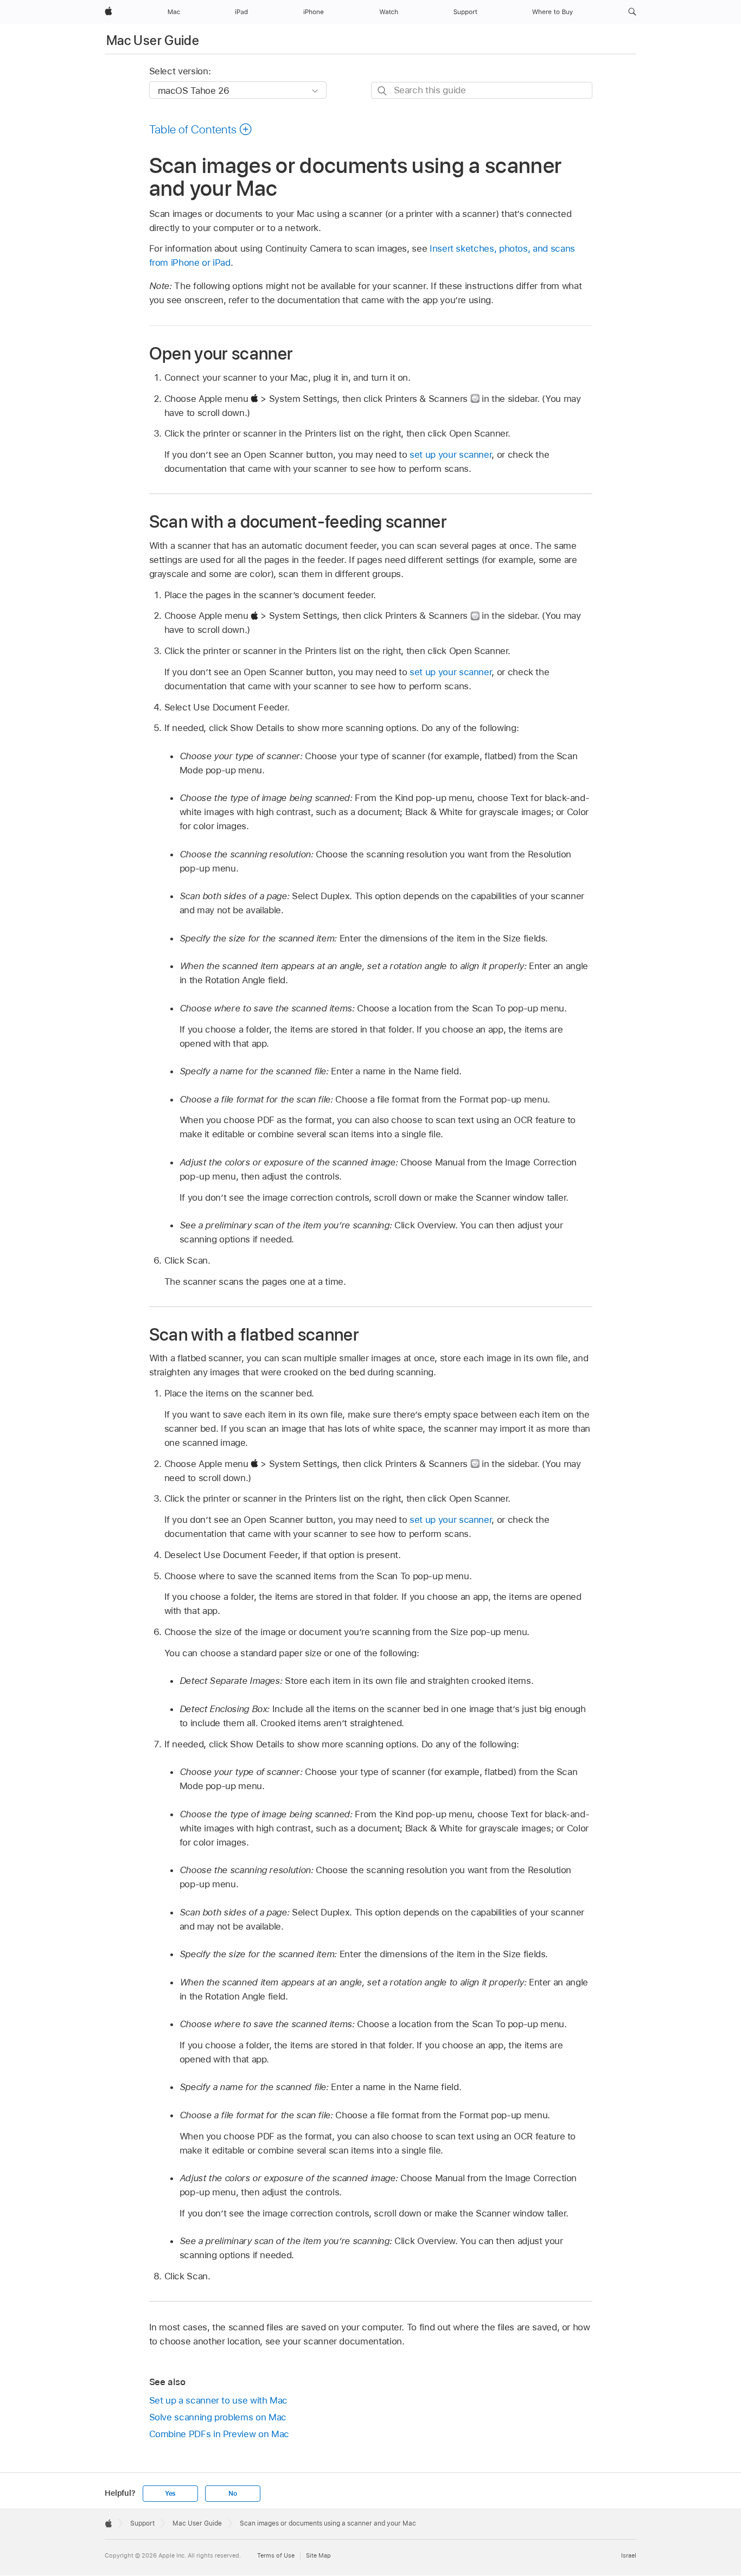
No (233, 2494)
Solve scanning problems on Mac (218, 2417)
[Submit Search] (383, 91)
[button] (632, 12)
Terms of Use (276, 2555)
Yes (170, 2494)
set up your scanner (451, 454)
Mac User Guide (153, 40)
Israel (629, 2555)
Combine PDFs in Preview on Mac (219, 2434)
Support (142, 2523)
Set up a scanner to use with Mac (219, 2400)
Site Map (318, 2555)
